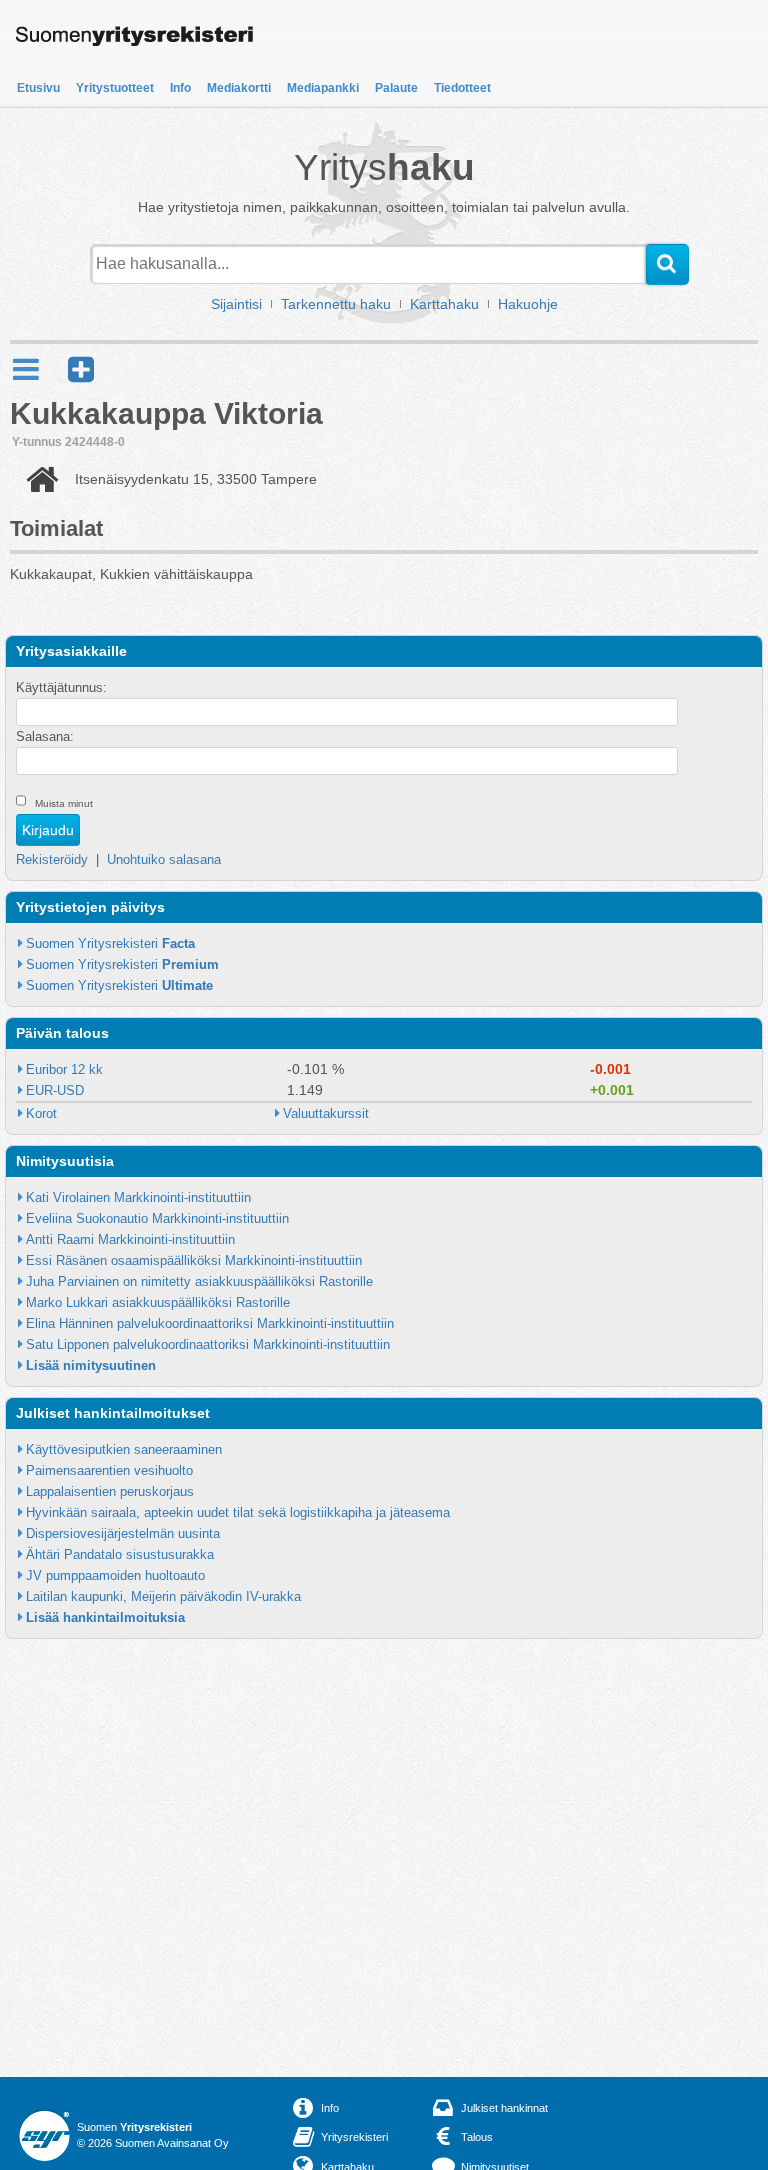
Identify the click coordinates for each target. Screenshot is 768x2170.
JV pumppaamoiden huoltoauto (115, 1575)
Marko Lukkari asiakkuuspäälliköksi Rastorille (158, 1302)
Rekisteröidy (52, 859)
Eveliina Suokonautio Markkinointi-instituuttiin (157, 1218)
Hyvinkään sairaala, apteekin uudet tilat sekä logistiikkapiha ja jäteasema (238, 1512)
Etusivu (38, 88)
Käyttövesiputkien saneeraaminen (124, 1449)
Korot (41, 1113)
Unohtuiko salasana (164, 859)
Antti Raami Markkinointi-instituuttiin (130, 1239)
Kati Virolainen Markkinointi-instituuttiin (138, 1197)
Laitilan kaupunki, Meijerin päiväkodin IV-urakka (163, 1596)
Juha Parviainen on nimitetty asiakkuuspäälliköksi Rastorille (199, 1281)
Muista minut (64, 803)
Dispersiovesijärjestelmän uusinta (123, 1533)
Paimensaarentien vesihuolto (109, 1470)
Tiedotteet (462, 88)
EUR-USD (55, 1090)
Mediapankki (323, 88)
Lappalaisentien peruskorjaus (110, 1491)
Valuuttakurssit (326, 1113)
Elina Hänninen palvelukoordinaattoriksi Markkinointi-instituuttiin (210, 1323)
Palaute (396, 88)
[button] (81, 369)
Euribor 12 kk (64, 1069)
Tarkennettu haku (336, 304)
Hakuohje (528, 304)
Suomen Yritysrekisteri (110, 943)
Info (180, 88)
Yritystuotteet (115, 88)
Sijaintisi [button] (236, 304)
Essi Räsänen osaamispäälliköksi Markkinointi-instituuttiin (194, 1260)
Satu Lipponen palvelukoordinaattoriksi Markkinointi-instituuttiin (208, 1344)
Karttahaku (444, 304)
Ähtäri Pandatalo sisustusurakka (120, 1554)
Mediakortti (239, 88)
